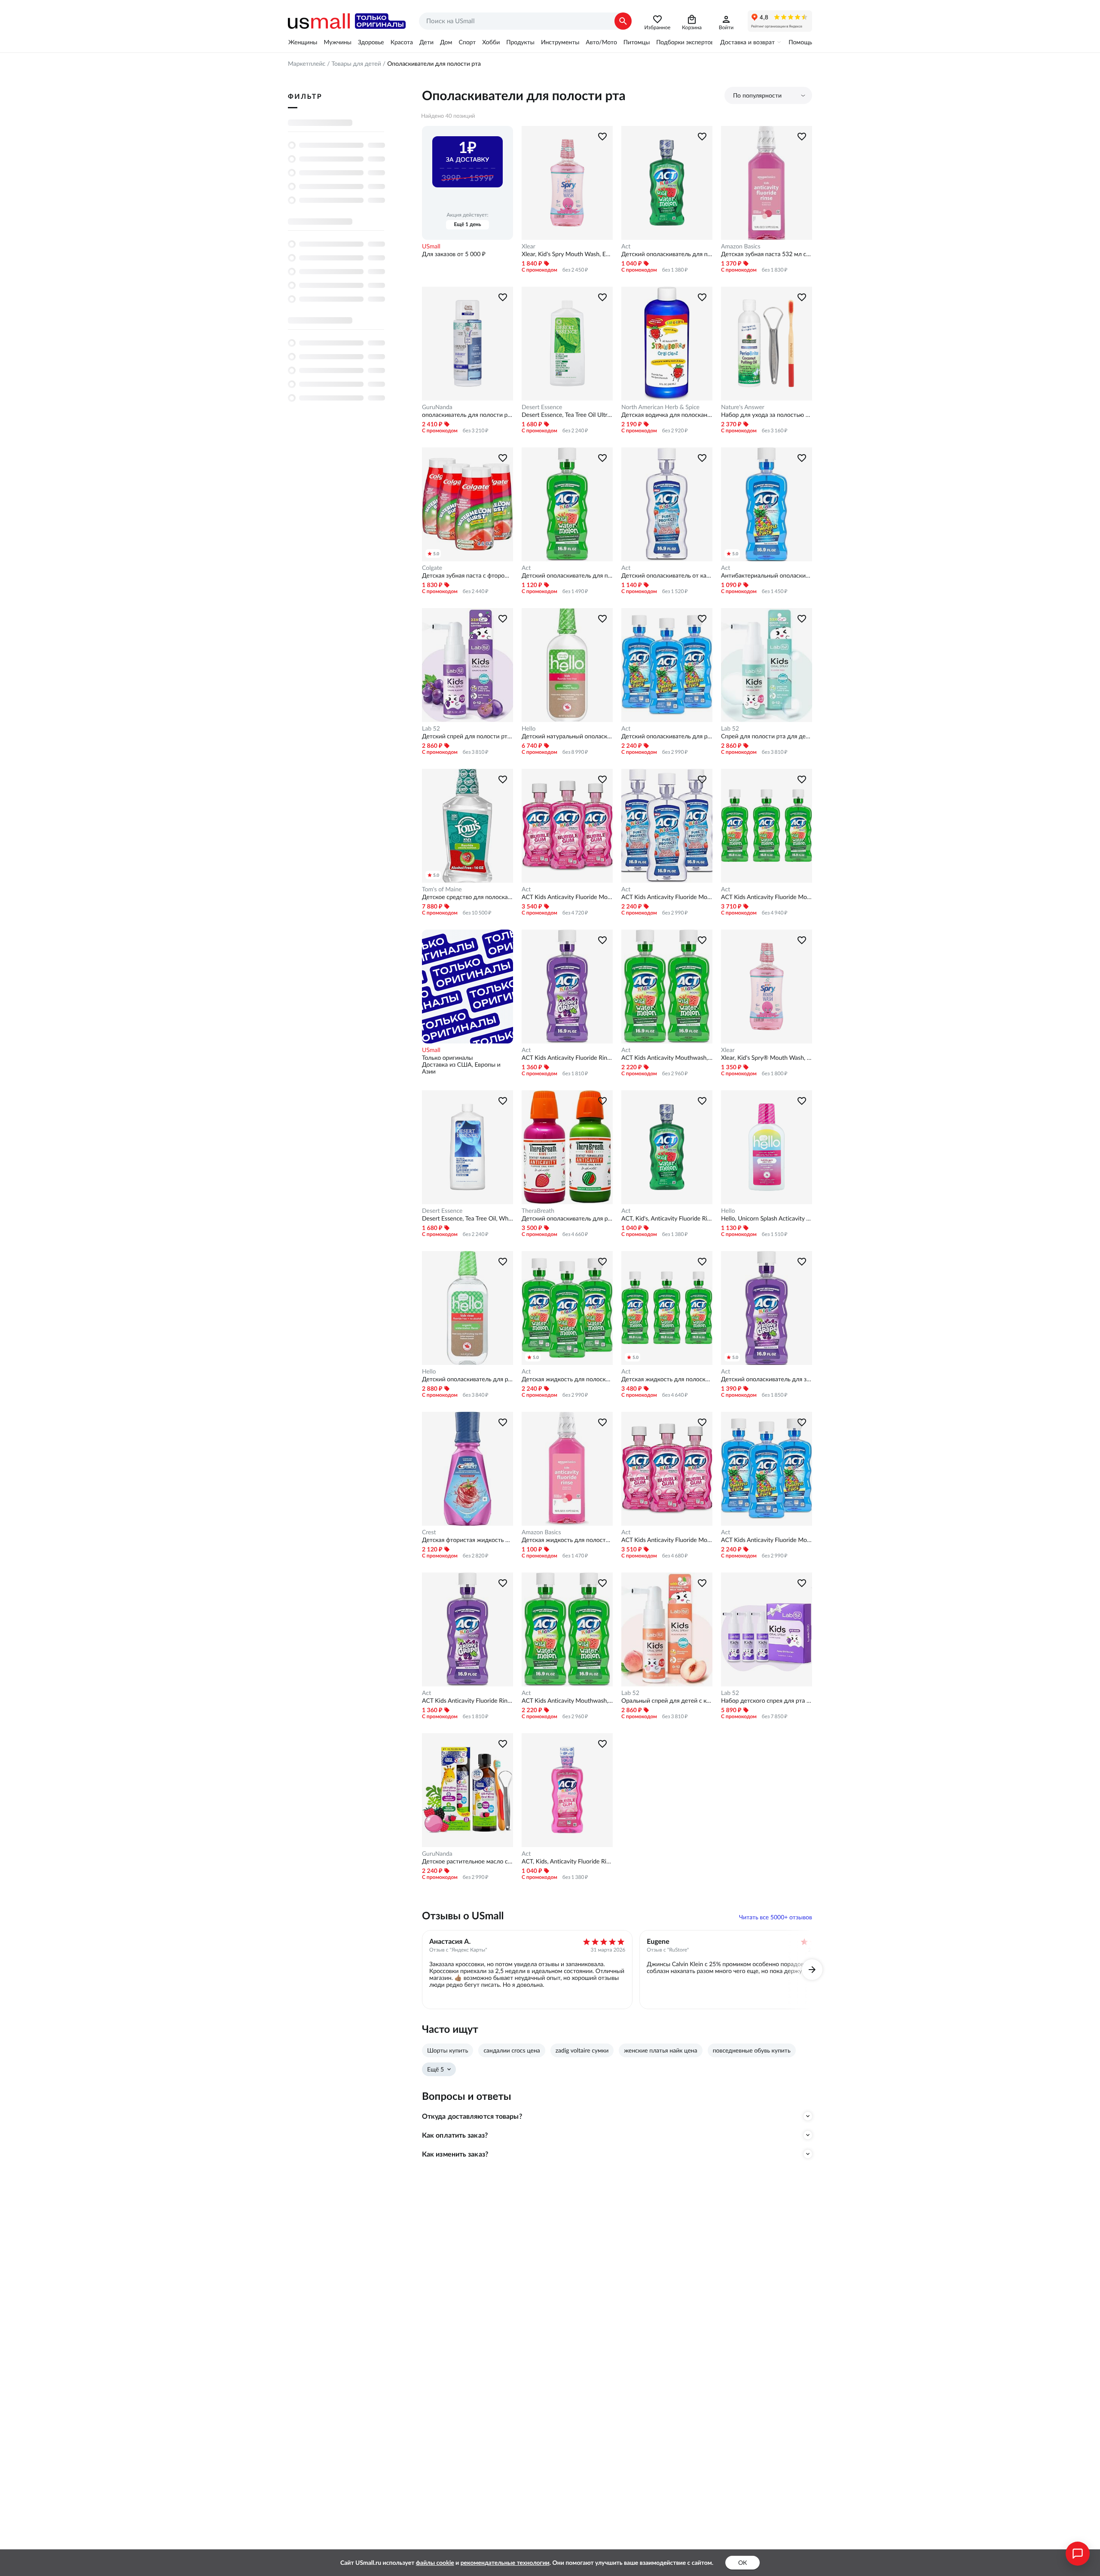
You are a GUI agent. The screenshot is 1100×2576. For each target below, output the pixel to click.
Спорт (467, 42)
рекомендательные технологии (505, 2563)
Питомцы (637, 42)
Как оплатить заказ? (455, 2135)
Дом (446, 42)
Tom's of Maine (442, 889)
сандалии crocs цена (512, 2050)
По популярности (757, 95)
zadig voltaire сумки (582, 2050)
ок (742, 2563)
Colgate (432, 568)
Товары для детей (356, 64)
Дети (426, 42)
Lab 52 (431, 728)
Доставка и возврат (747, 42)
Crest (429, 1532)
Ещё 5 (435, 2069)
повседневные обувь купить (752, 2050)
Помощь (800, 42)
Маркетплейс (307, 64)
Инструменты (560, 42)
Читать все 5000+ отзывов (776, 1917)
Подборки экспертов (685, 42)
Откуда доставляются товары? (472, 2116)
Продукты (520, 42)
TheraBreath (538, 1211)
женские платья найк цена (660, 2050)
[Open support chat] (1078, 2554)
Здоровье (371, 42)
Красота (402, 42)
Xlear (529, 246)
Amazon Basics (741, 246)
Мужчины (337, 42)
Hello (529, 728)
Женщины (303, 42)
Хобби (491, 42)
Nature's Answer (743, 407)
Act (626, 246)
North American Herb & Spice (660, 407)
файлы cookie (435, 2563)
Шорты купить (448, 2050)
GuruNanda (437, 407)
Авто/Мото (601, 42)
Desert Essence (542, 407)
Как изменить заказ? (455, 2154)
